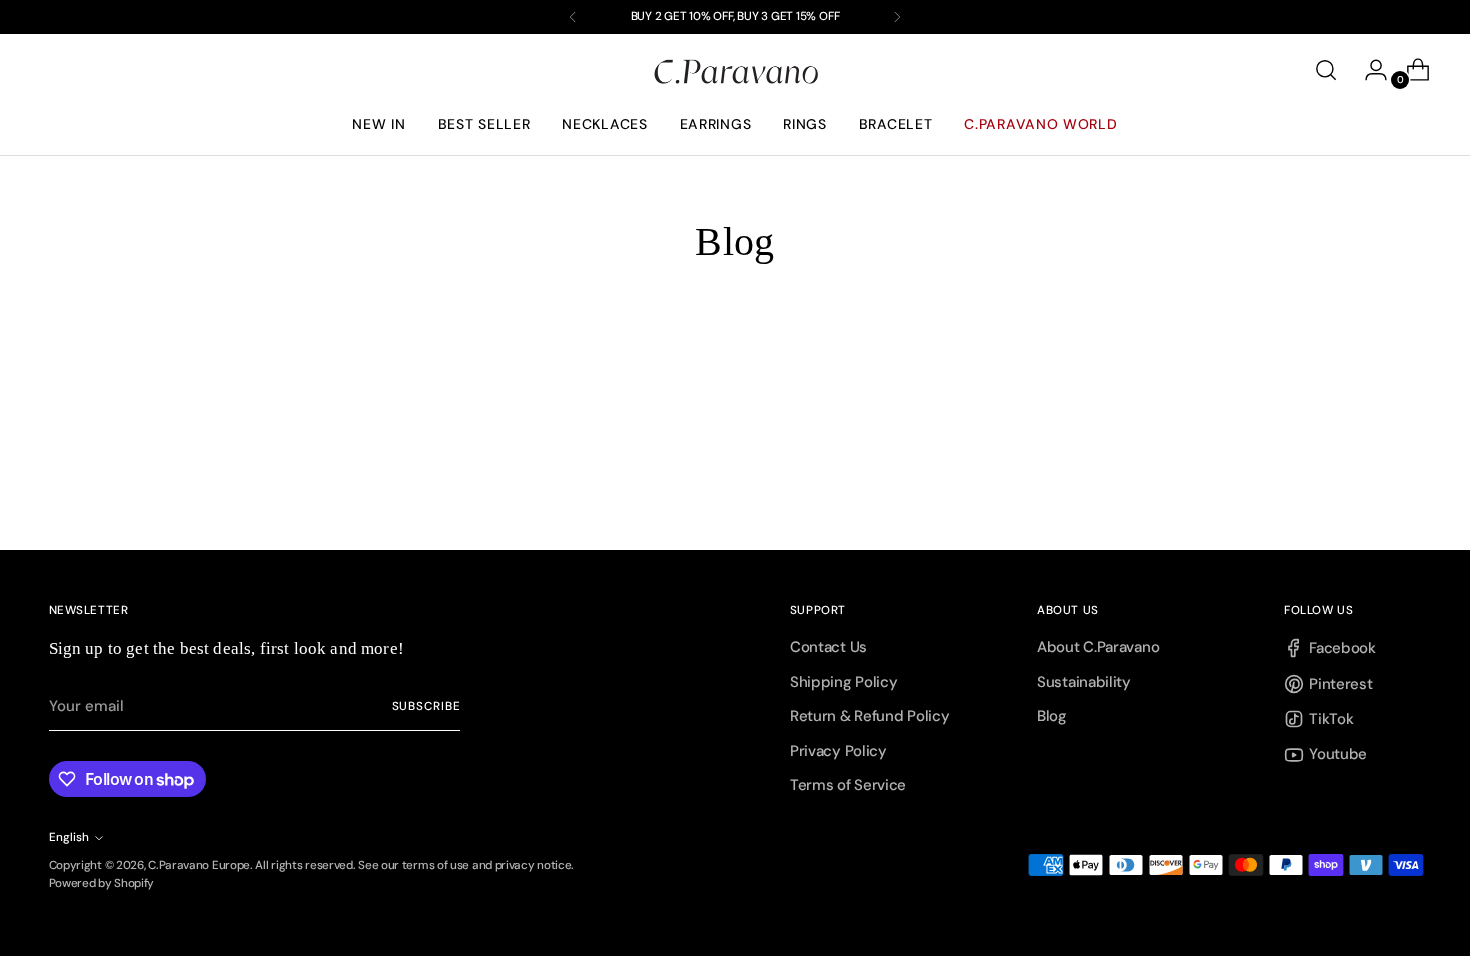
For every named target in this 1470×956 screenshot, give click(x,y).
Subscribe (426, 706)
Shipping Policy (844, 682)
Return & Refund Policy (869, 716)
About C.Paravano (1098, 647)
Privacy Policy (838, 751)
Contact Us (828, 647)
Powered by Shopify (102, 883)
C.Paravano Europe (199, 865)
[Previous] (573, 17)
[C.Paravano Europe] (735, 70)
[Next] (897, 17)
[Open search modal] (1326, 70)
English (69, 837)
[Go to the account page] (1368, 70)
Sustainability (1084, 682)
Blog (1052, 716)
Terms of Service (848, 785)
